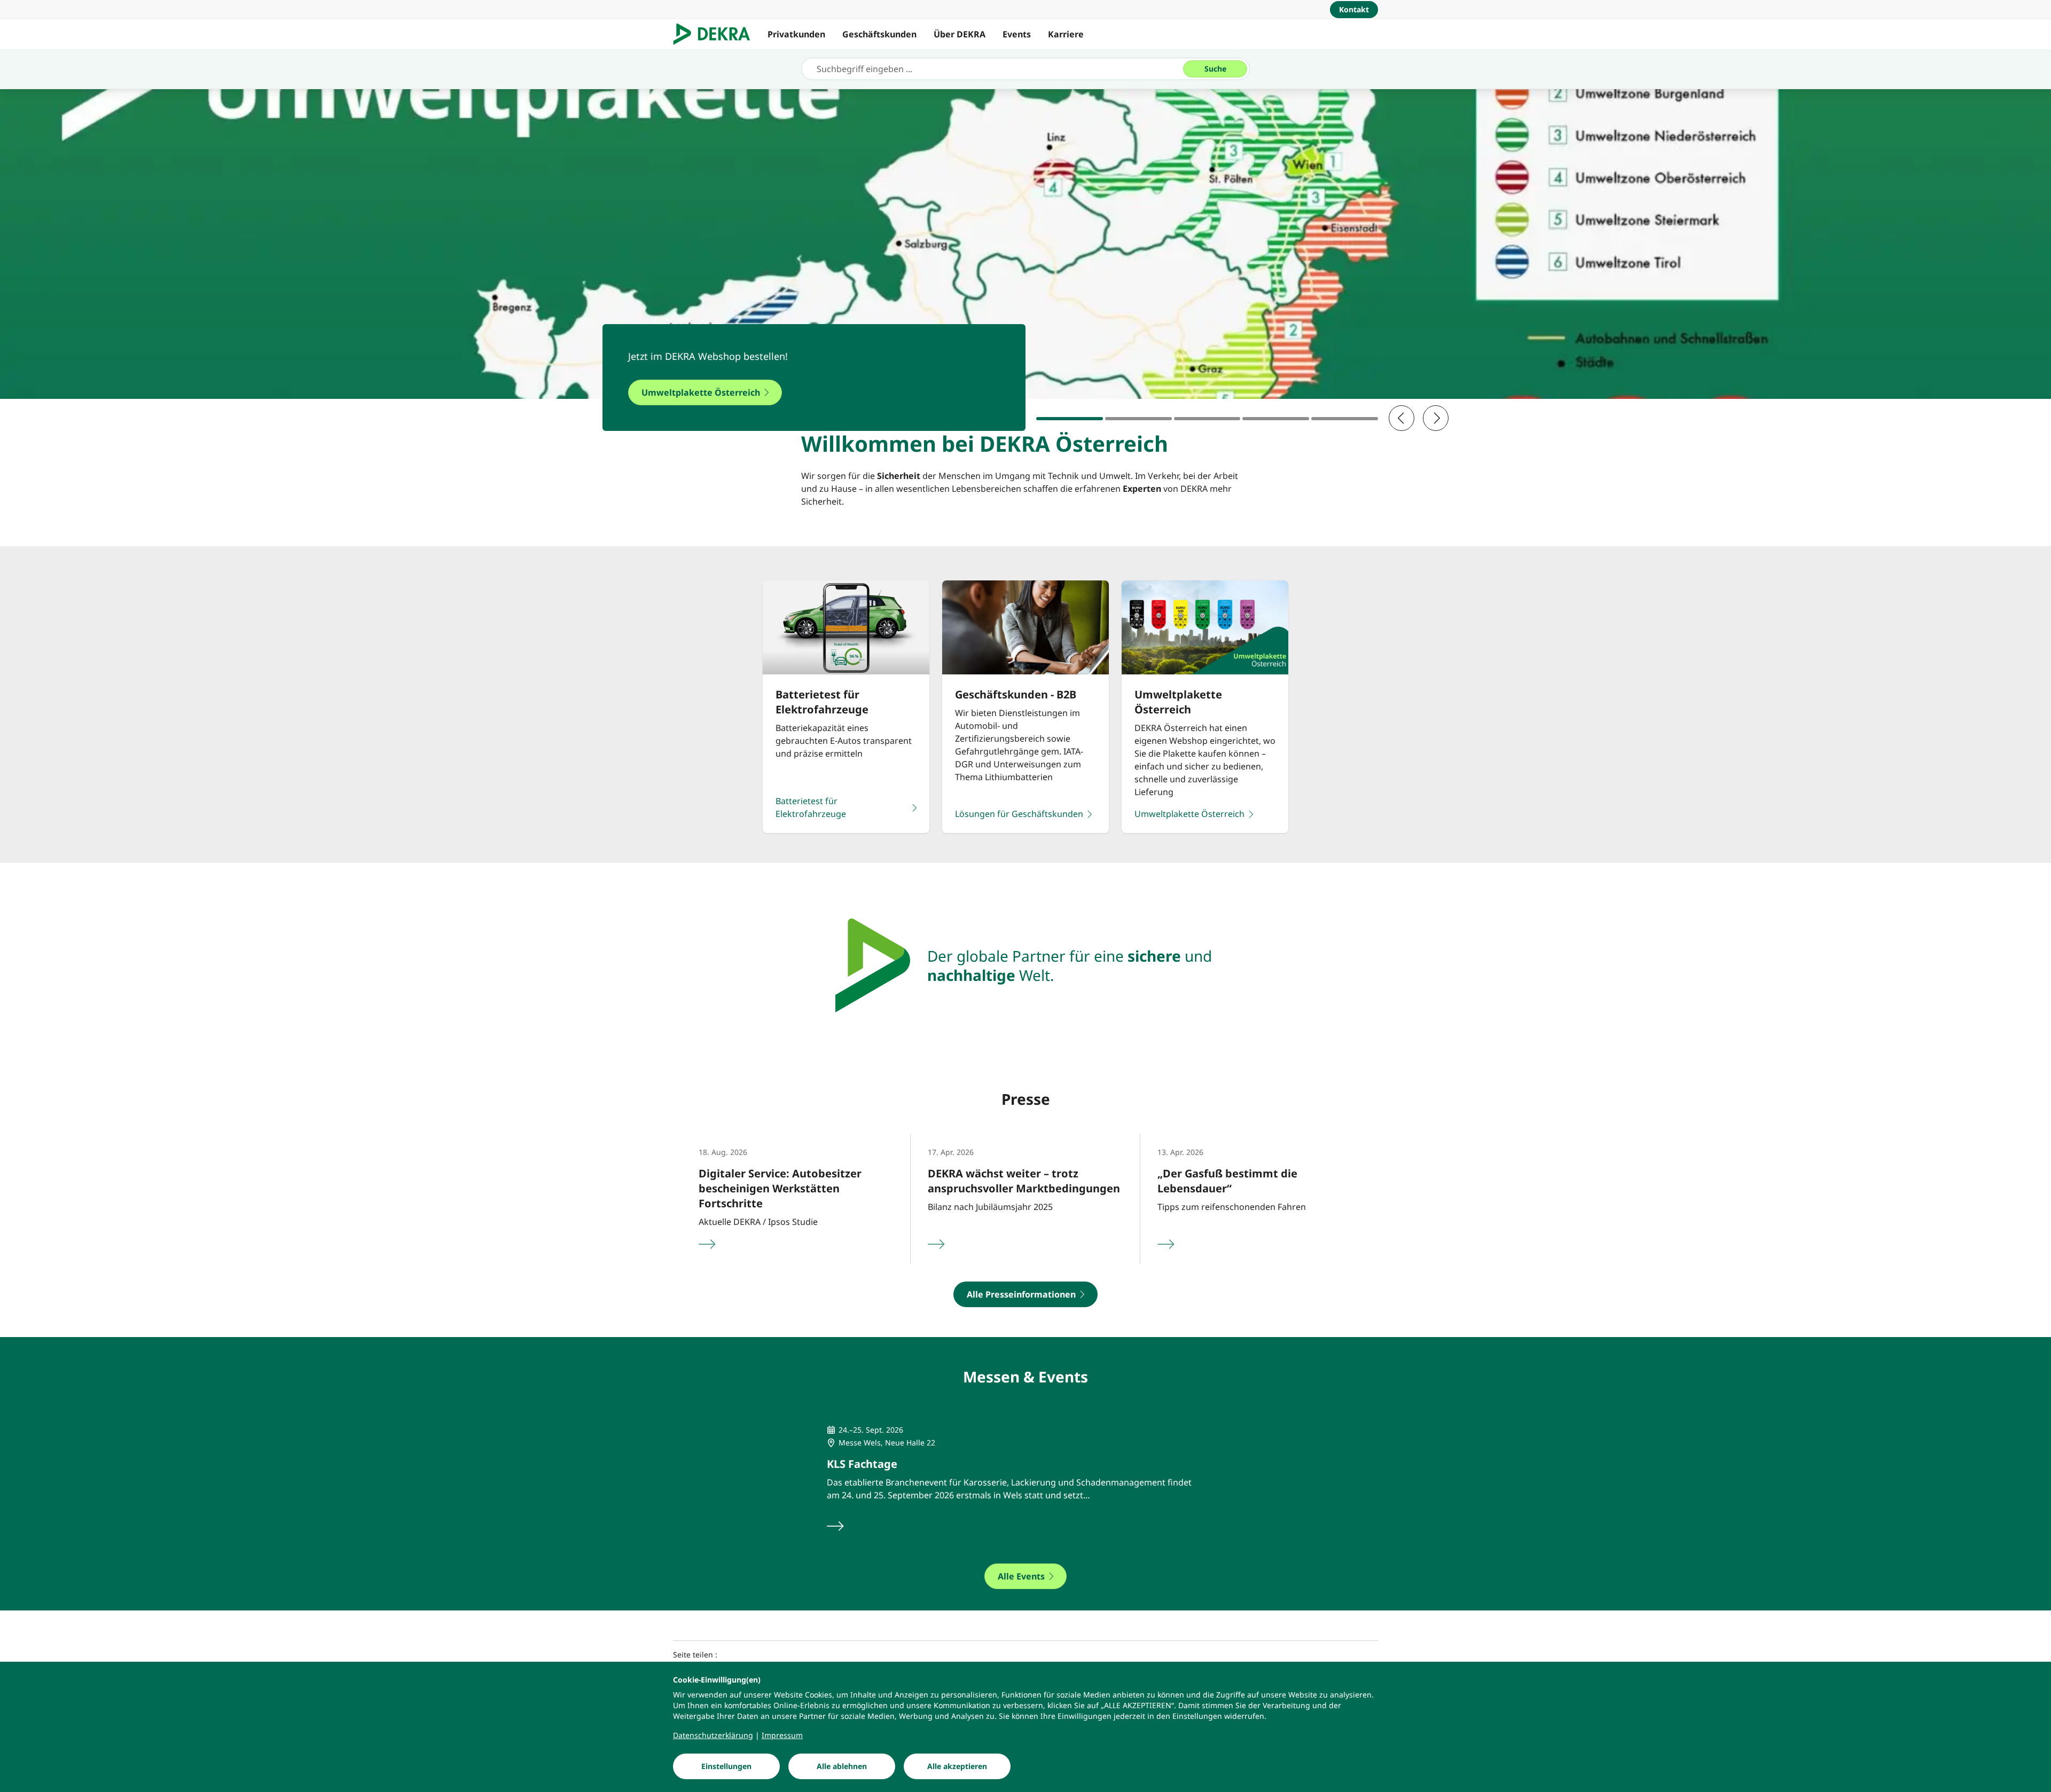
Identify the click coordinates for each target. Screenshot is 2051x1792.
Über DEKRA (960, 34)
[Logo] (716, 34)
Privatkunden (796, 34)
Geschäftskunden (879, 34)
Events (1017, 34)
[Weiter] (1436, 418)
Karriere (1066, 34)
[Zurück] (1402, 418)
